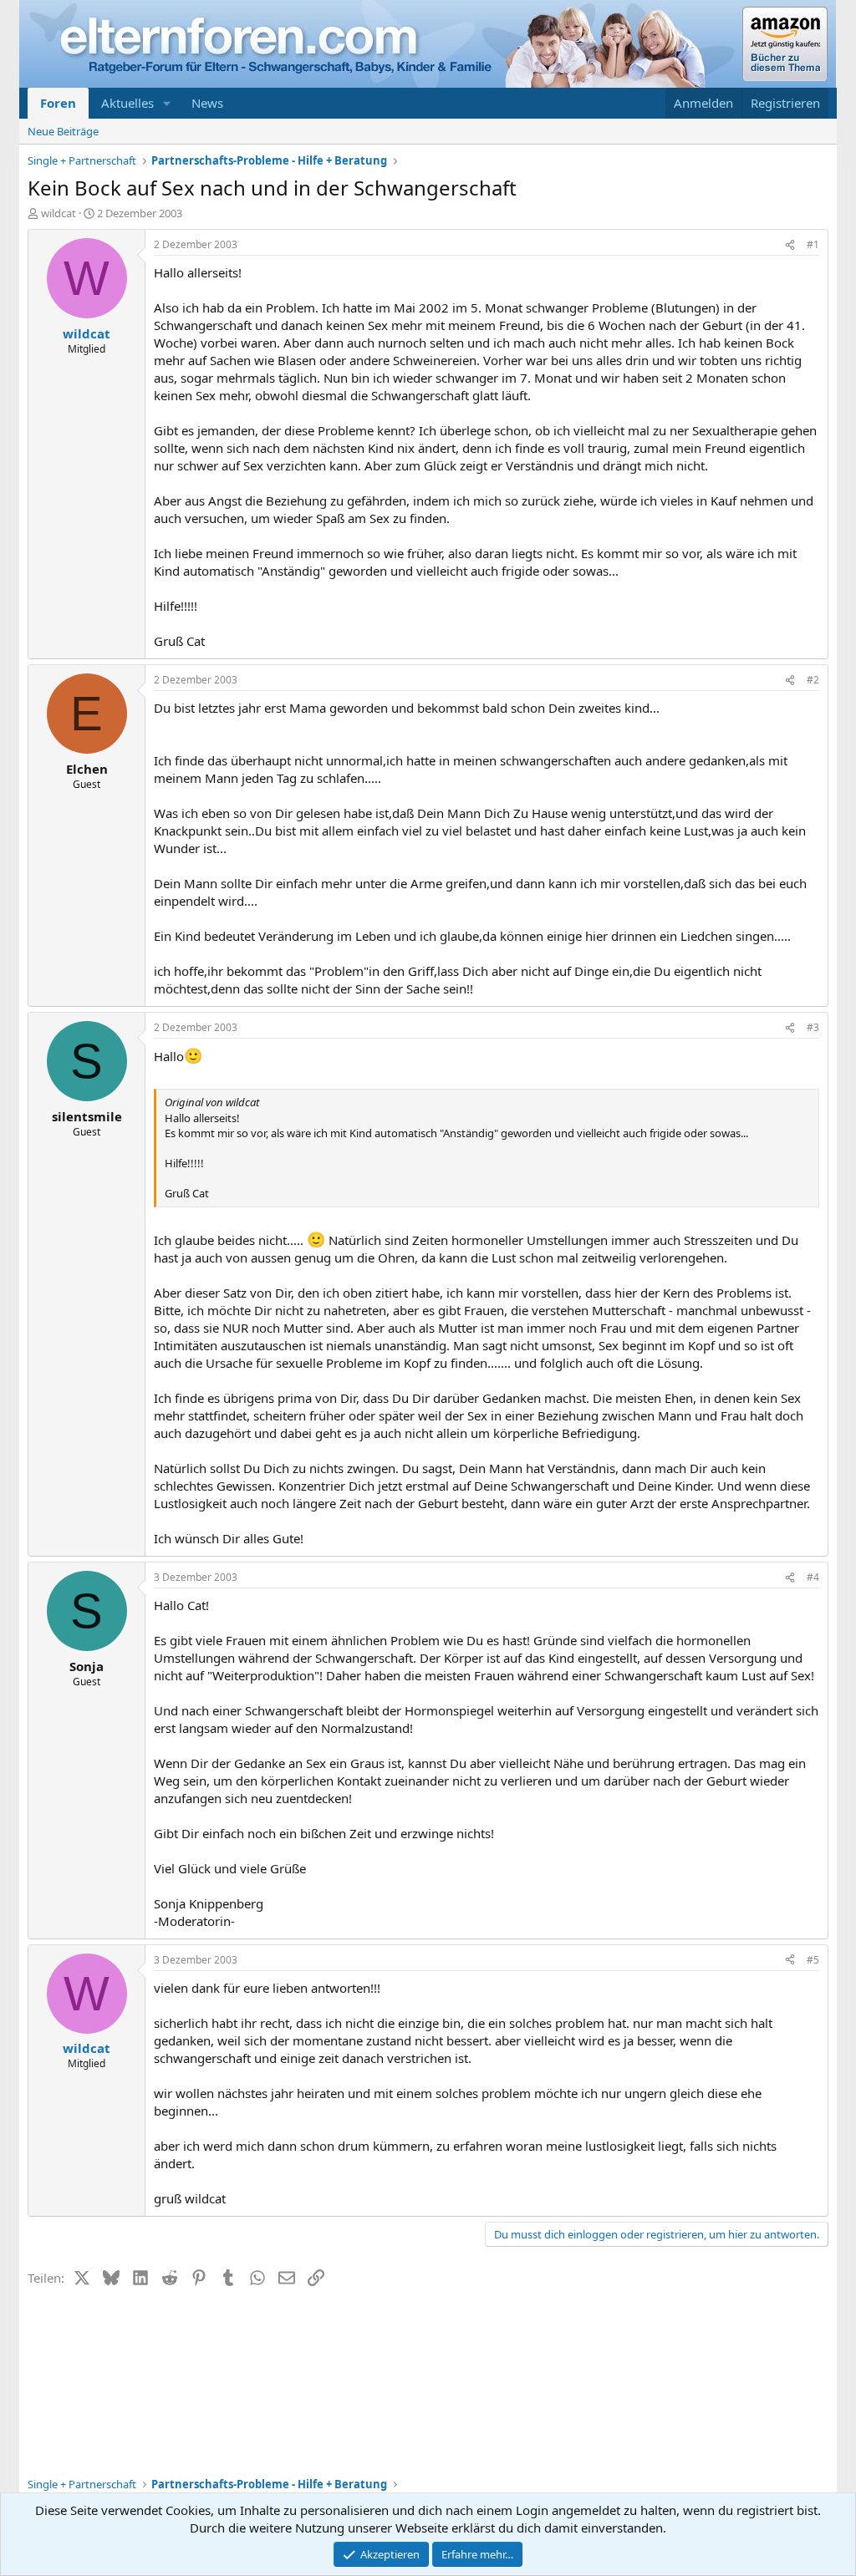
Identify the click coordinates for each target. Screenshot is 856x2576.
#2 (813, 680)
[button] (167, 103)
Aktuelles (127, 103)
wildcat (59, 213)
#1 (813, 244)
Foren (58, 103)
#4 (813, 1577)
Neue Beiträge (63, 131)
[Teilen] (790, 245)
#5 (813, 1960)
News (207, 103)
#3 (813, 1027)
